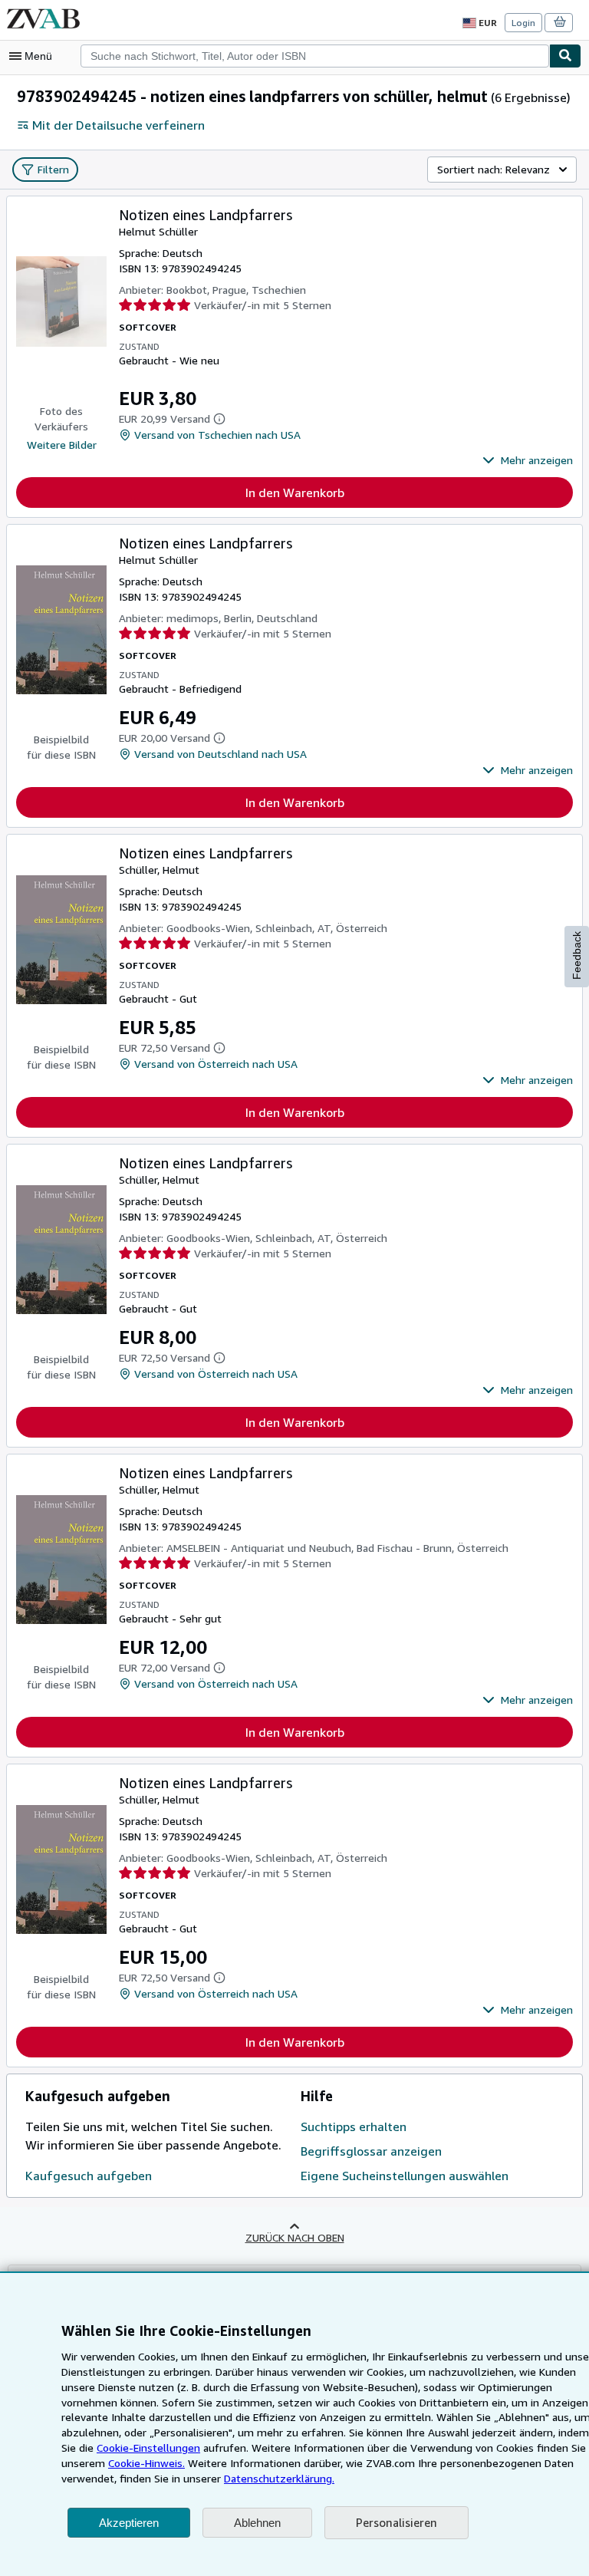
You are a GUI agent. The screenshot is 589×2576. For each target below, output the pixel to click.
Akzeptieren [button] (129, 2523)
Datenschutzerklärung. (279, 2478)
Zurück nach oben (295, 2237)
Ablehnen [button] (257, 2523)
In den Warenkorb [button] (295, 492)
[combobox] (315, 56)
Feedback (577, 955)
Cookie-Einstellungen (148, 2448)
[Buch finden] (565, 56)
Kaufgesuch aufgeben (89, 2176)
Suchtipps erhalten (354, 2126)
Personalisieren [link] (397, 2522)
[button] (528, 460)
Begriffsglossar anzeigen (371, 2151)
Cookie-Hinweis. (146, 2463)
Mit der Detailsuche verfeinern (118, 125)
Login (523, 23)
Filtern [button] (53, 169)
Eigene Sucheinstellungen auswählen (405, 2176)
